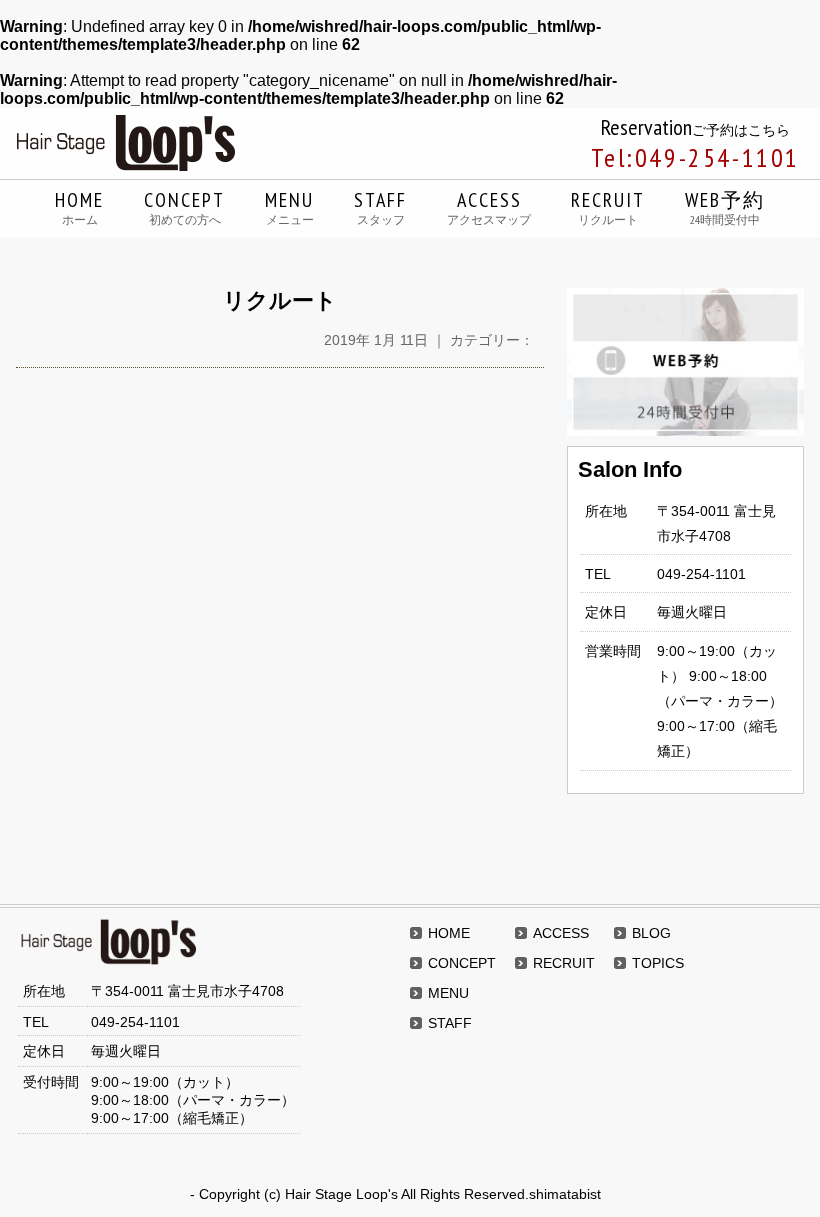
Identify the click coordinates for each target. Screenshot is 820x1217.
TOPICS (658, 963)
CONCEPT (184, 207)
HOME (79, 207)
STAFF (380, 207)
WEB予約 (725, 207)
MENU (289, 207)
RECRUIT (608, 207)
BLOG (651, 933)
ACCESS (489, 207)
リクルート (280, 300)
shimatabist (565, 1194)
